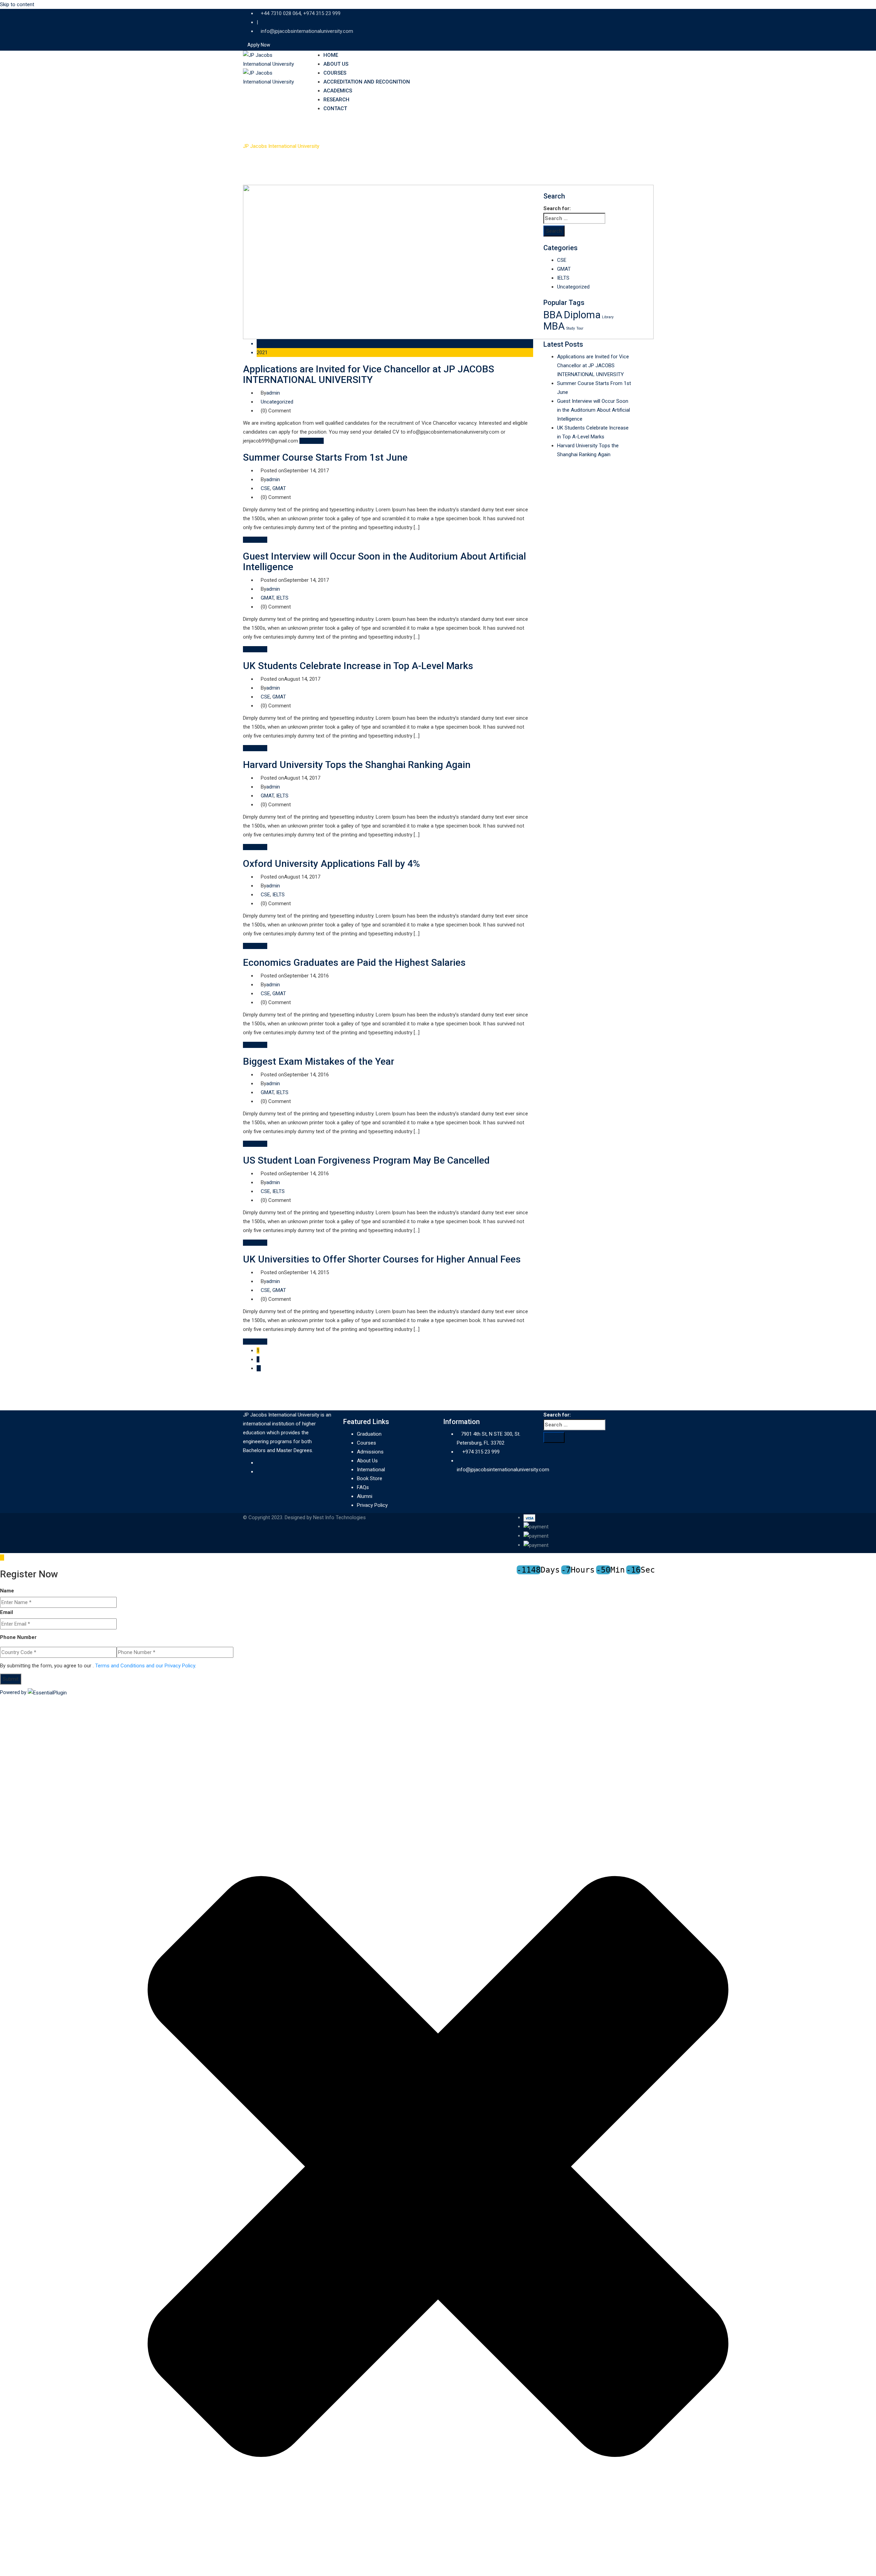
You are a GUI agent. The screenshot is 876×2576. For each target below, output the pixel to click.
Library (608, 317)
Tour (580, 328)
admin (273, 393)
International (371, 1470)
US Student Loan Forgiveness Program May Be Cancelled (366, 1160)
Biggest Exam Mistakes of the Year (319, 1061)
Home (331, 55)
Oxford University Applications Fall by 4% (331, 864)
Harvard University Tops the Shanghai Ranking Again (357, 765)
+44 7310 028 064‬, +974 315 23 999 (301, 13)
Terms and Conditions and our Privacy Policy (145, 1666)
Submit (11, 1679)
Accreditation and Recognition (367, 82)
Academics (338, 91)
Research (336, 100)
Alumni (365, 1496)
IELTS (282, 598)
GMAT (279, 488)
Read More (312, 441)
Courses (335, 73)
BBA (553, 315)
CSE (265, 488)
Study (571, 328)
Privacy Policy (372, 1505)
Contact (335, 108)
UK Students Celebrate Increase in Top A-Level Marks (358, 666)
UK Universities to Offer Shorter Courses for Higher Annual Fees (382, 1259)
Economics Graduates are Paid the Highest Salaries (354, 963)
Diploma (582, 315)
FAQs (363, 1487)
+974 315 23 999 (481, 1452)
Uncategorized (277, 402)
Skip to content (17, 4)
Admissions (370, 1452)
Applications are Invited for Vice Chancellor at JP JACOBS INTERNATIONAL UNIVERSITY (369, 374)
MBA (554, 326)
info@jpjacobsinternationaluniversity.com (307, 31)
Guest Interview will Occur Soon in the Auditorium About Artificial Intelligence (384, 562)
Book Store (370, 1478)
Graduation (369, 1434)
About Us (336, 64)
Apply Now (259, 45)
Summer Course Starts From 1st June (325, 457)
